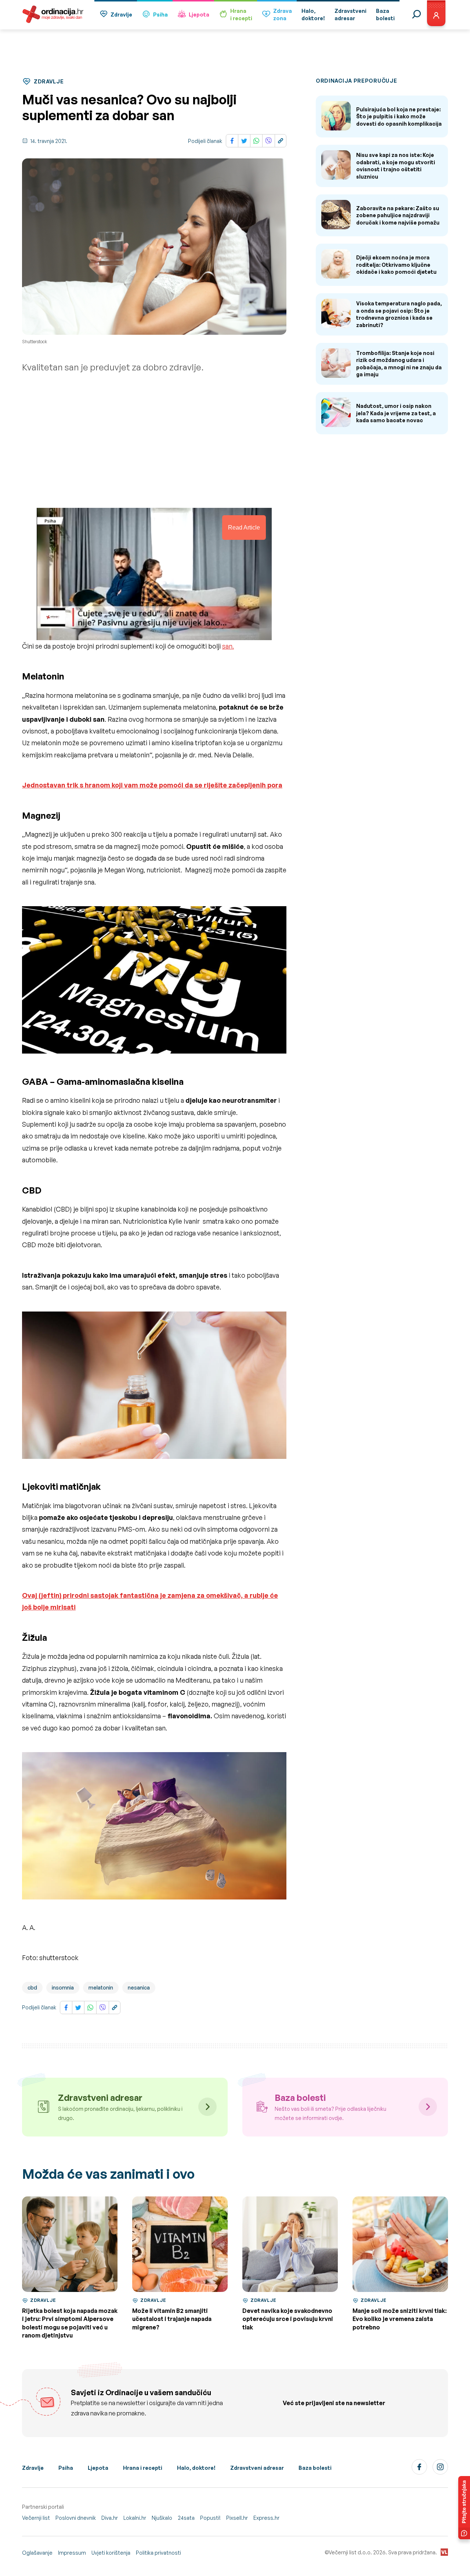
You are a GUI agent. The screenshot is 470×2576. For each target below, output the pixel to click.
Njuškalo (162, 2518)
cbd (32, 1987)
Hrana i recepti (143, 2468)
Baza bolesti (315, 2468)
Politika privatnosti (158, 2553)
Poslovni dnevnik (76, 2518)
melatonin (101, 1987)
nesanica (139, 1987)
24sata (186, 2518)
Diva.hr (110, 2518)
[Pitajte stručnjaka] (464, 2508)
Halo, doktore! (196, 2468)
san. (228, 646)
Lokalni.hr (135, 2518)
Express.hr (266, 2518)
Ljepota (199, 15)
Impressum (72, 2553)
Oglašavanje (37, 2553)
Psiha (160, 15)
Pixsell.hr (237, 2518)
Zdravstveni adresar (257, 2468)
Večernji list (36, 2518)
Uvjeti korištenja (111, 2553)
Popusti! (210, 2518)
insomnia (63, 1987)
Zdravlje (121, 15)
